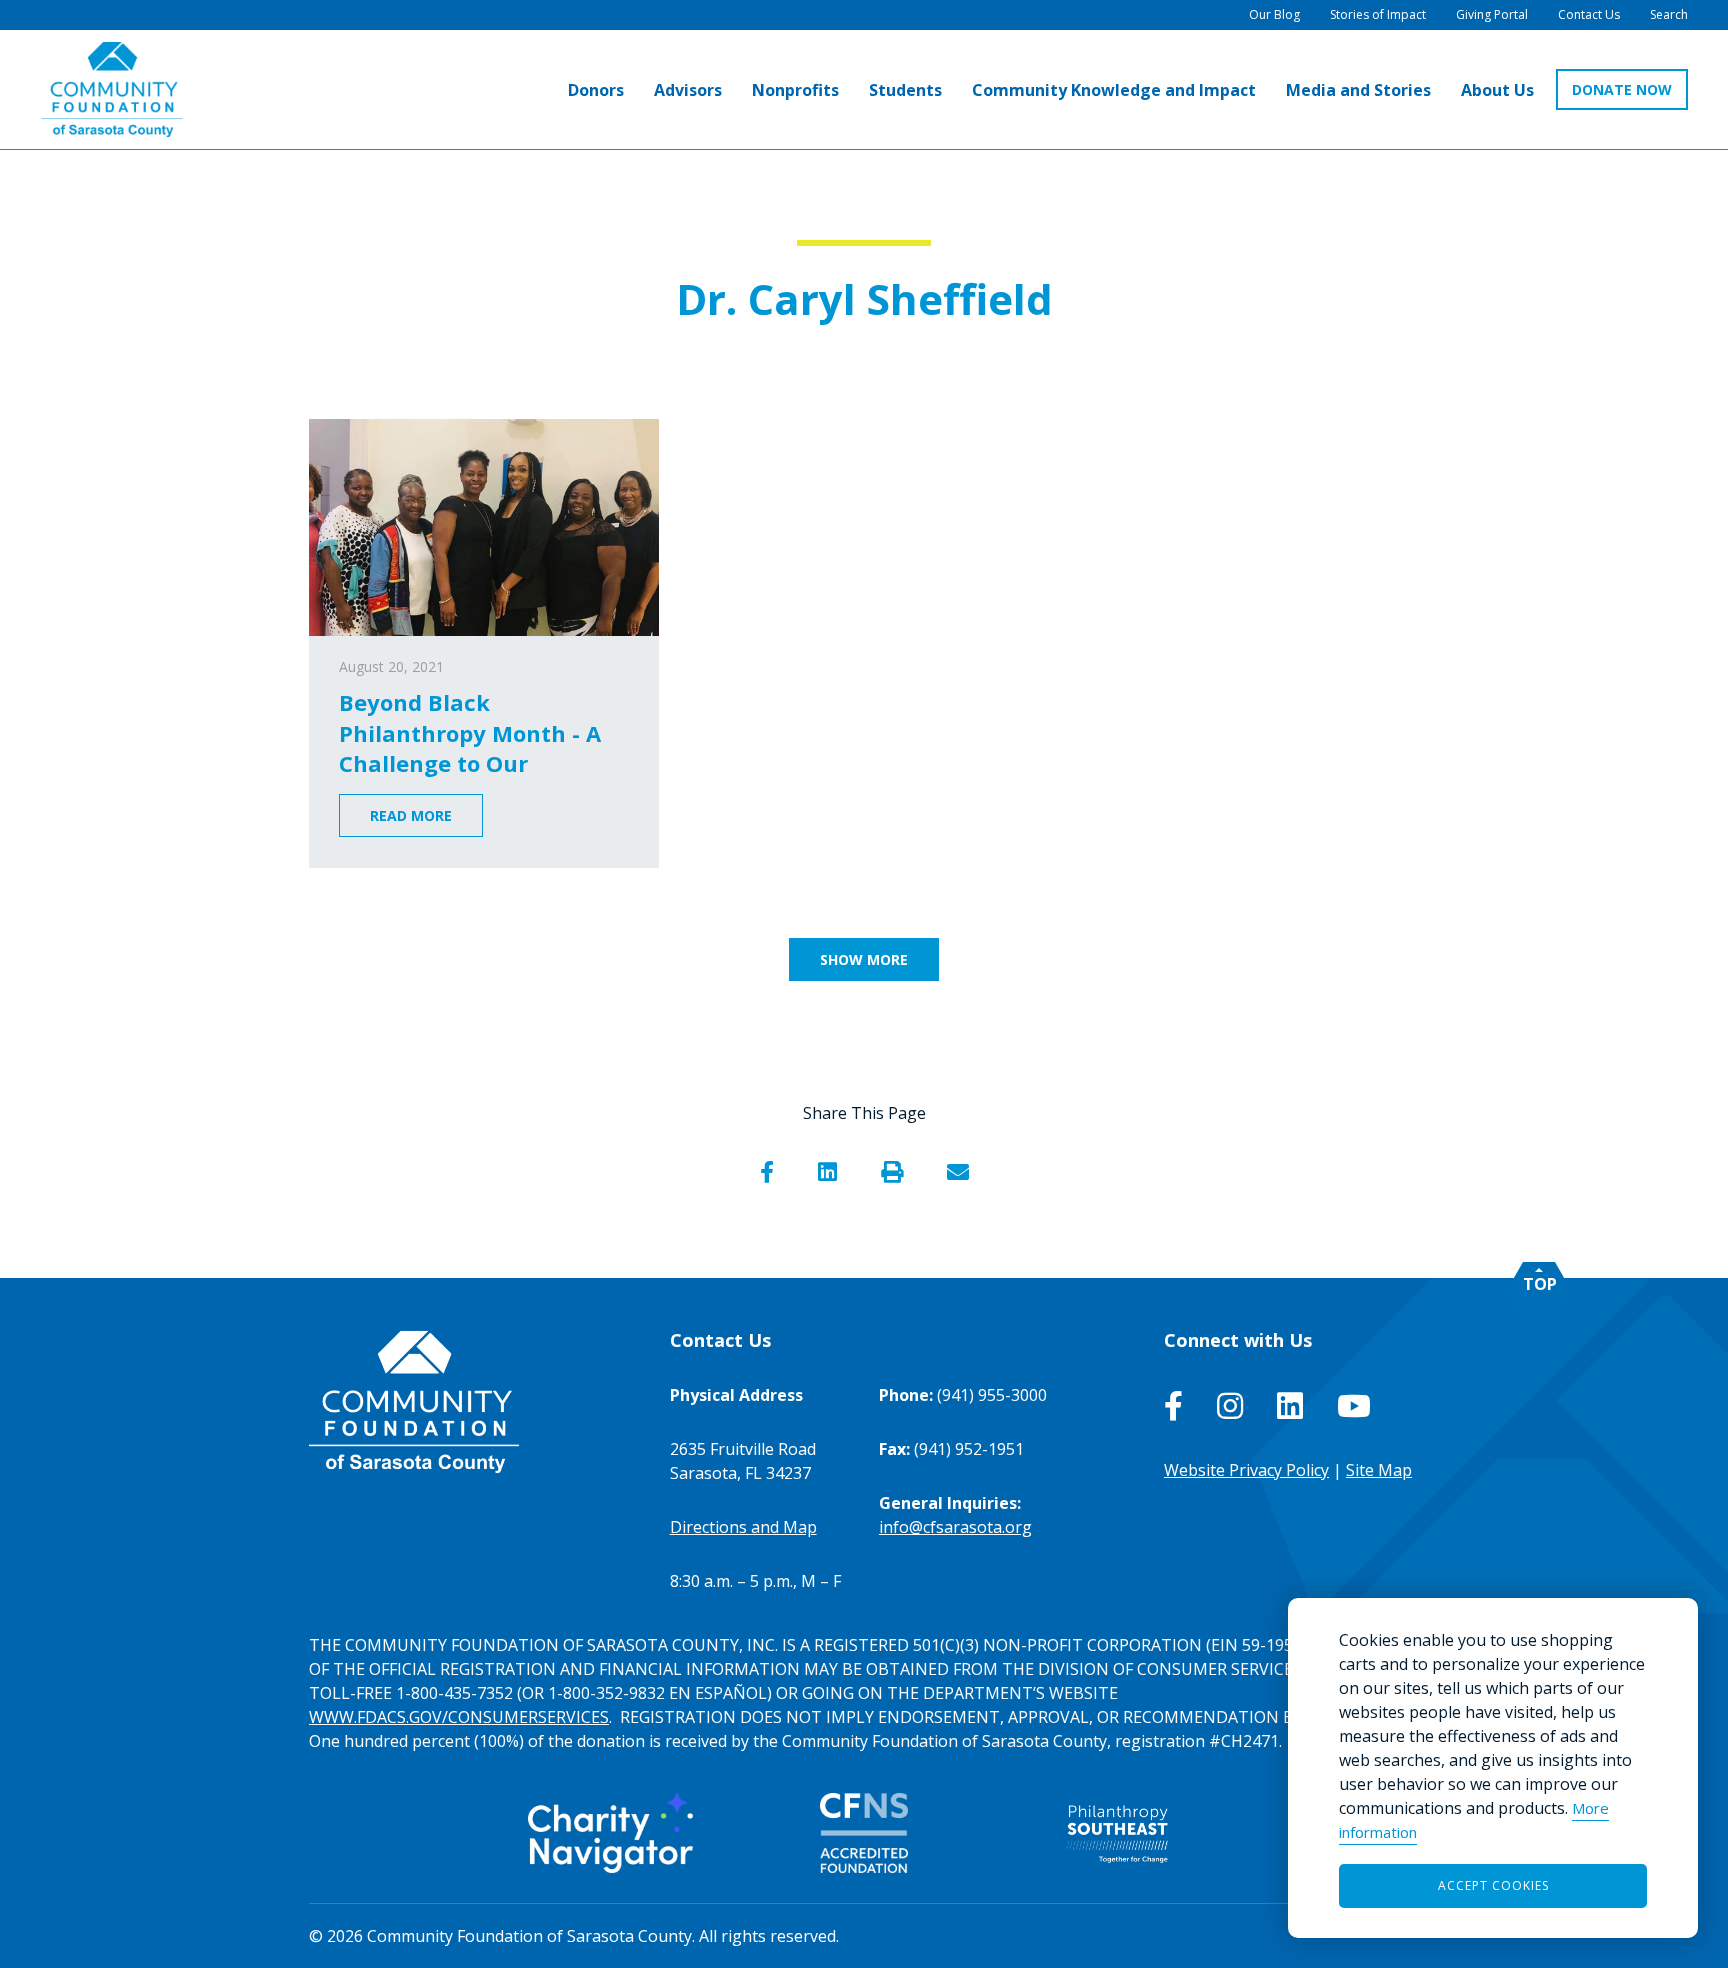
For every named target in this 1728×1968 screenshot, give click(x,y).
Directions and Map (743, 1527)
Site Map (1379, 1470)
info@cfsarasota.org (955, 1527)
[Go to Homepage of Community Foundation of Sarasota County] (112, 89)
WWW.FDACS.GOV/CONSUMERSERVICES (459, 1717)
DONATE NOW (1622, 89)
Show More (864, 959)
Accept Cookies (1493, 1885)
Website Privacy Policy (1246, 1470)
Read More (411, 815)
